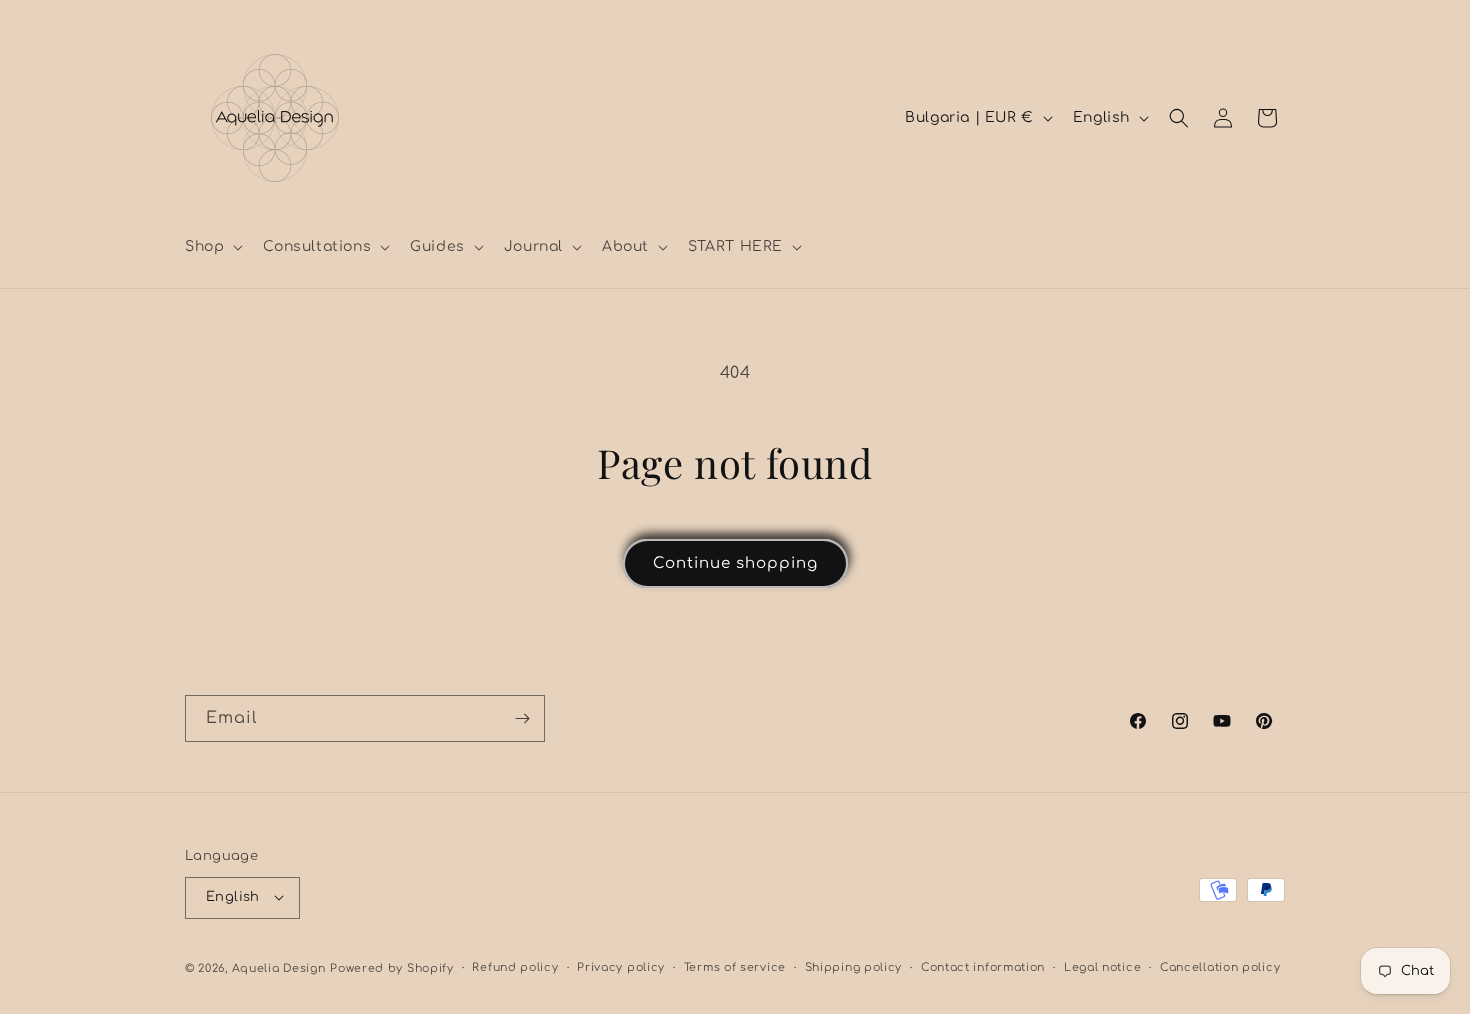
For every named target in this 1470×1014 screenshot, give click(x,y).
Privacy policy (621, 966)
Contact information (983, 966)
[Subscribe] (522, 718)
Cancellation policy (1220, 966)
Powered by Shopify (392, 967)
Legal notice (1102, 966)
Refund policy (515, 966)
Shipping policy (854, 966)
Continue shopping (735, 563)
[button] (212, 247)
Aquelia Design (279, 967)
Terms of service (735, 966)
